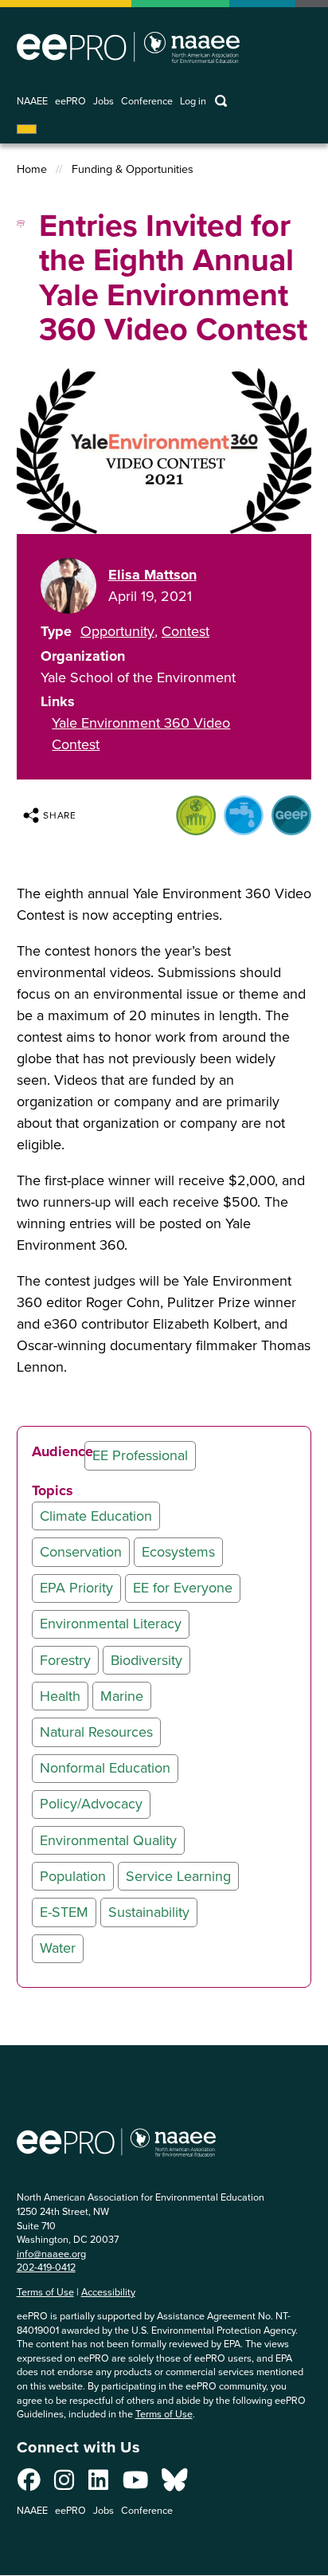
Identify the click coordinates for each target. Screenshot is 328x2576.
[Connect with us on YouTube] (135, 2484)
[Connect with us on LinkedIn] (98, 2484)
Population (73, 1876)
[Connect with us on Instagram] (64, 2484)
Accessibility (108, 2292)
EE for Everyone (183, 1588)
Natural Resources (96, 1732)
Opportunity (117, 631)
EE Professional (140, 1455)
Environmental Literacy (111, 1624)
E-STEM (64, 1912)
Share (60, 815)
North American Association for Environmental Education (128, 47)
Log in (193, 102)
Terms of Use (45, 2292)
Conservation (81, 1552)
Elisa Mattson (152, 575)
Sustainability (149, 1912)
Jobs (103, 102)
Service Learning (178, 1876)
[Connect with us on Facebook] (29, 2484)
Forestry (65, 1660)
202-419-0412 (46, 2267)
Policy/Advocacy (91, 1804)
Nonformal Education (105, 1768)
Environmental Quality (108, 1840)
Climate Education (96, 1516)
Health (60, 1696)
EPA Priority (76, 1588)
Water (58, 1948)
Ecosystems (178, 1552)
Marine (122, 1696)
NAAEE (32, 102)
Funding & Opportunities (133, 169)
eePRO (70, 102)
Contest (185, 631)
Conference (147, 102)
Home (32, 169)
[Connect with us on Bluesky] (174, 2484)
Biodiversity (146, 1660)
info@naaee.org (51, 2254)
